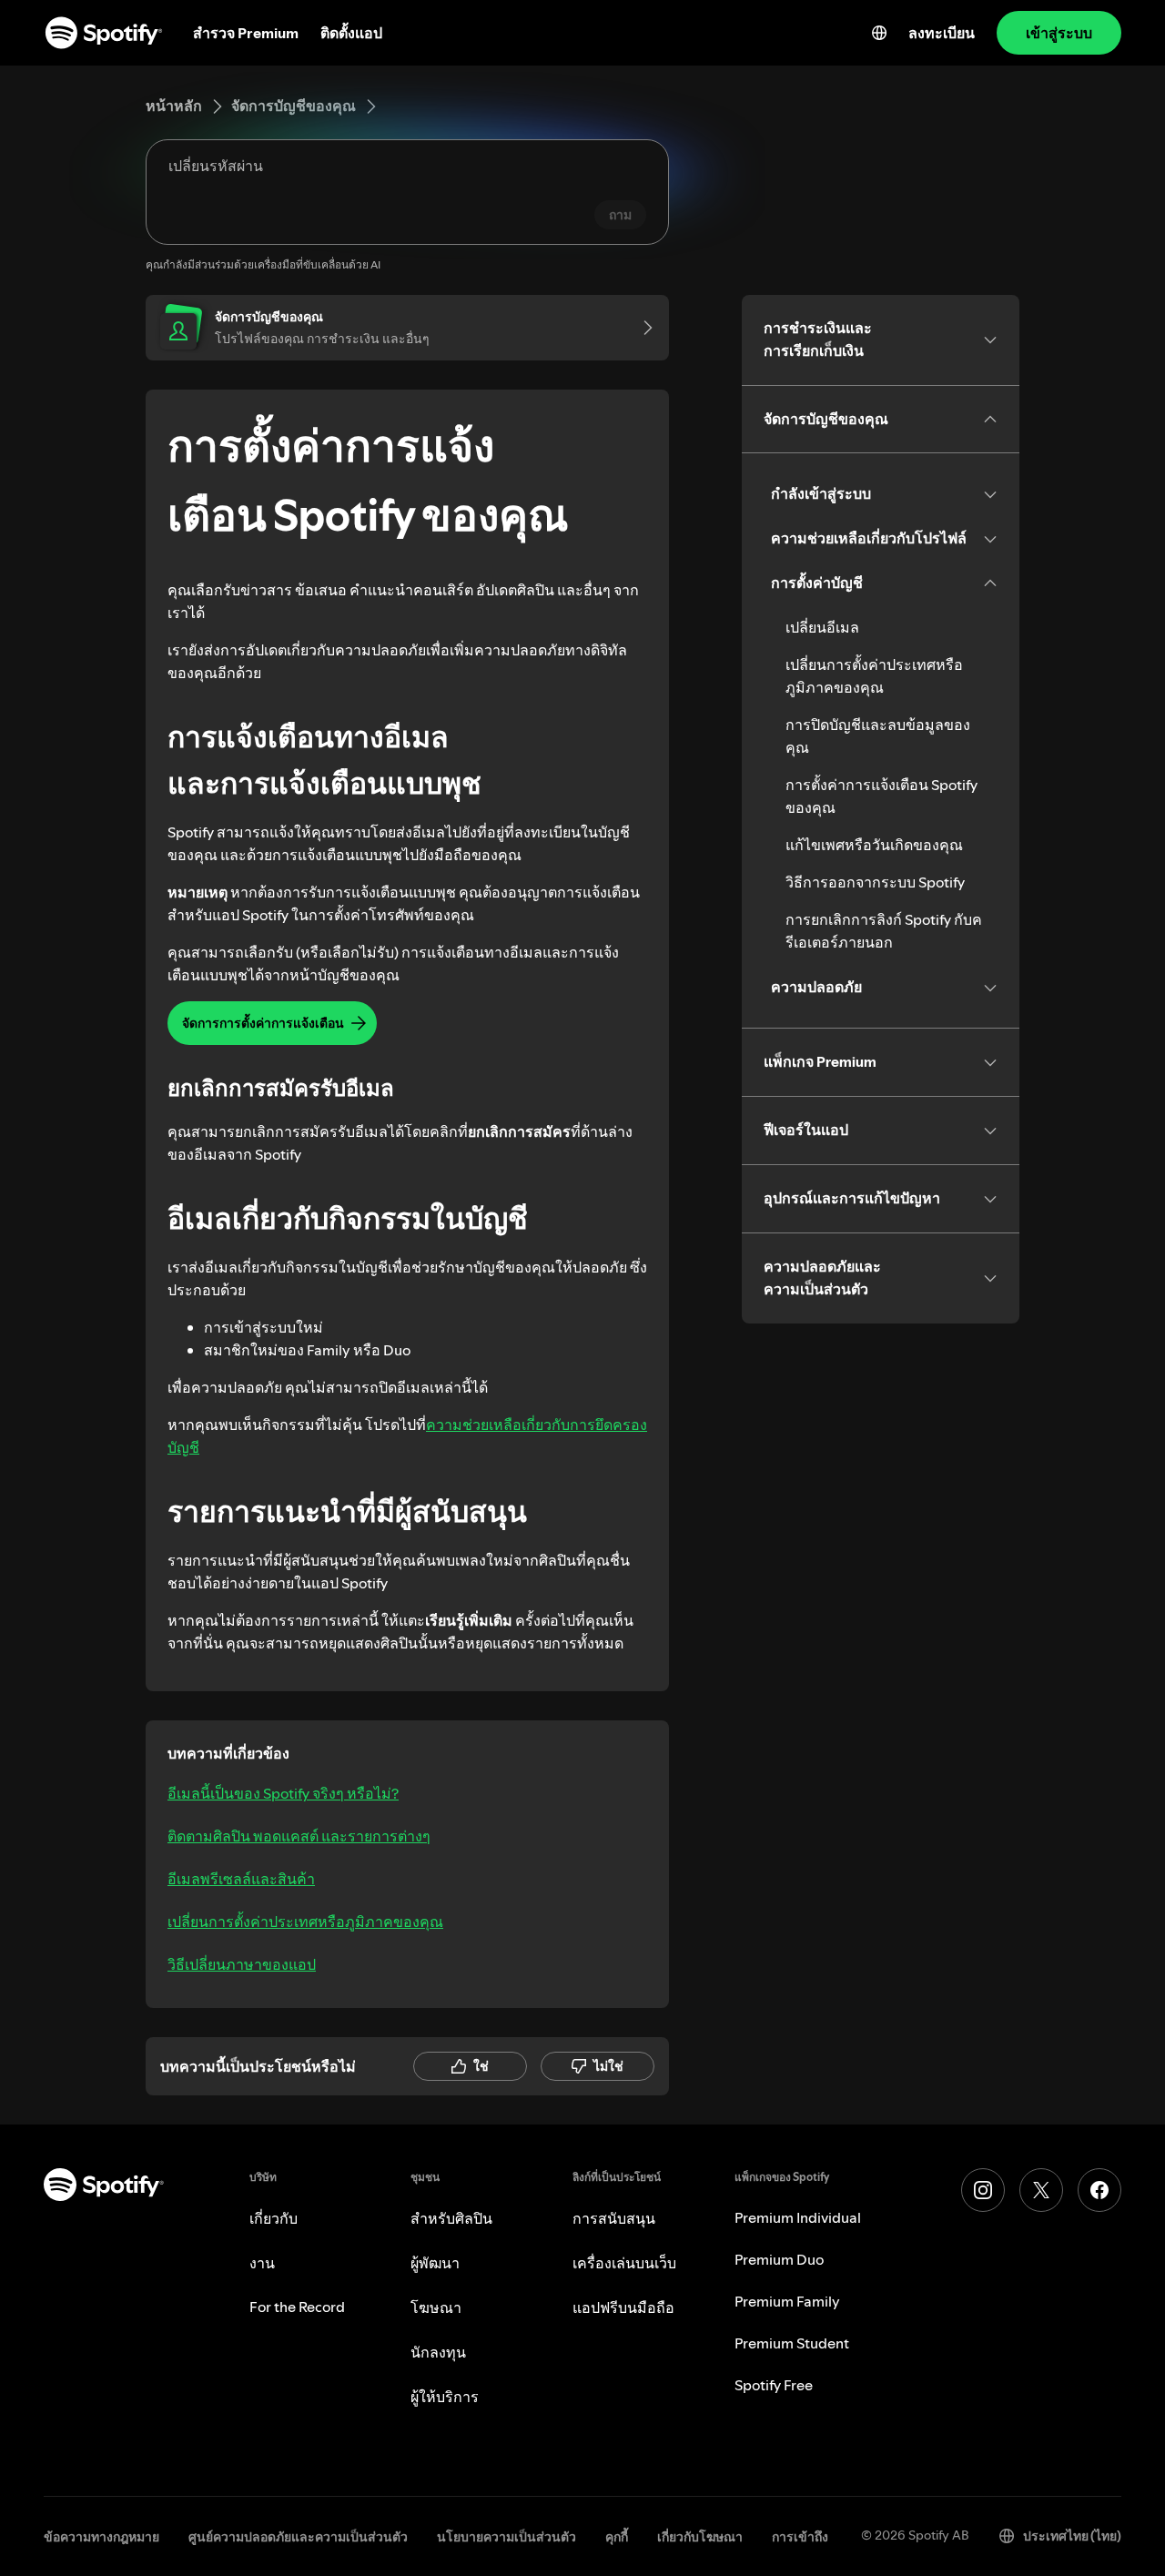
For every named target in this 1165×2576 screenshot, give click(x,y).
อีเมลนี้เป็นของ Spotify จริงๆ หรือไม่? (283, 1793)
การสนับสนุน (614, 2218)
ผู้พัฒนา (435, 2263)
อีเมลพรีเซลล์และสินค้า (241, 1879)
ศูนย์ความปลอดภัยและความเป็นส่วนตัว (298, 2537)
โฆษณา (436, 2307)
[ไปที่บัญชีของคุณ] (642, 328)
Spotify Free (774, 2385)
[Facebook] (1099, 2190)
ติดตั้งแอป (351, 33)
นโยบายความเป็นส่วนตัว (507, 2537)
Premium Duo (779, 2259)
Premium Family (787, 2301)
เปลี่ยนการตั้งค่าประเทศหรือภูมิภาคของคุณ (305, 1922)
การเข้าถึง (800, 2537)
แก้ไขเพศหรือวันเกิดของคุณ (874, 845)
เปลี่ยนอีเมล (822, 627)
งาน (262, 2263)
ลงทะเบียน (942, 33)
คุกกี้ (617, 2537)
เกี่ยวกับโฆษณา (700, 2537)
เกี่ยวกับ (274, 2218)
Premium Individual (798, 2217)
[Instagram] (983, 2190)
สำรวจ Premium (246, 33)
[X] (1041, 2190)
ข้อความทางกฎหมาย (101, 2537)
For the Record (297, 2307)
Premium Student (792, 2343)
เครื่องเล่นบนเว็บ (624, 2263)
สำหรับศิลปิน (451, 2218)
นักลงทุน (438, 2352)
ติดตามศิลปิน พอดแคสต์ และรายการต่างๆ (299, 1836)
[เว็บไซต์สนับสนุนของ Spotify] (104, 33)
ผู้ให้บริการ (445, 2397)
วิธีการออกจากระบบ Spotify (875, 882)
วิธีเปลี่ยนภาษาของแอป (242, 1964)
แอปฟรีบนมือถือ (623, 2307)
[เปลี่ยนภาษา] (879, 33)
